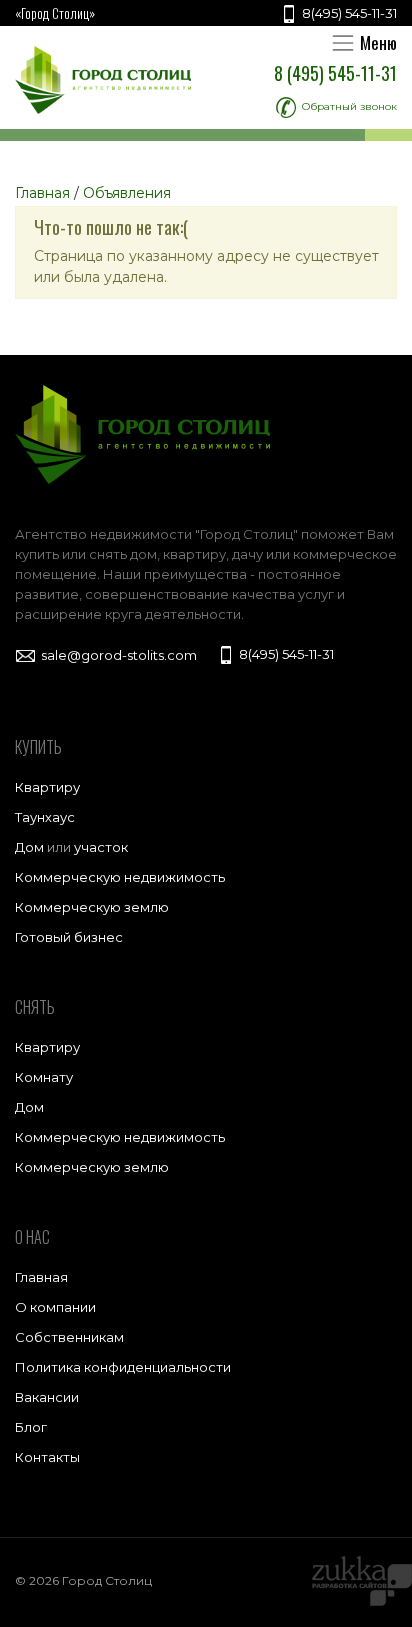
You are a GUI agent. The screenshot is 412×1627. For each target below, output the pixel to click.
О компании (55, 1307)
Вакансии (47, 1397)
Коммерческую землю (92, 907)
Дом (29, 847)
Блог (31, 1427)
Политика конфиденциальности (123, 1367)
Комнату (44, 1077)
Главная (41, 1277)
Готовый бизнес (69, 937)
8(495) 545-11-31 (348, 13)
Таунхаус (45, 817)
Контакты (47, 1457)
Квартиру (47, 787)
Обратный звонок (348, 106)
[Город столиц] (103, 80)
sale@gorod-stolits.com (117, 655)
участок (101, 847)
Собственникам (69, 1337)
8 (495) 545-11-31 (335, 73)
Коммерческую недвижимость (120, 877)
